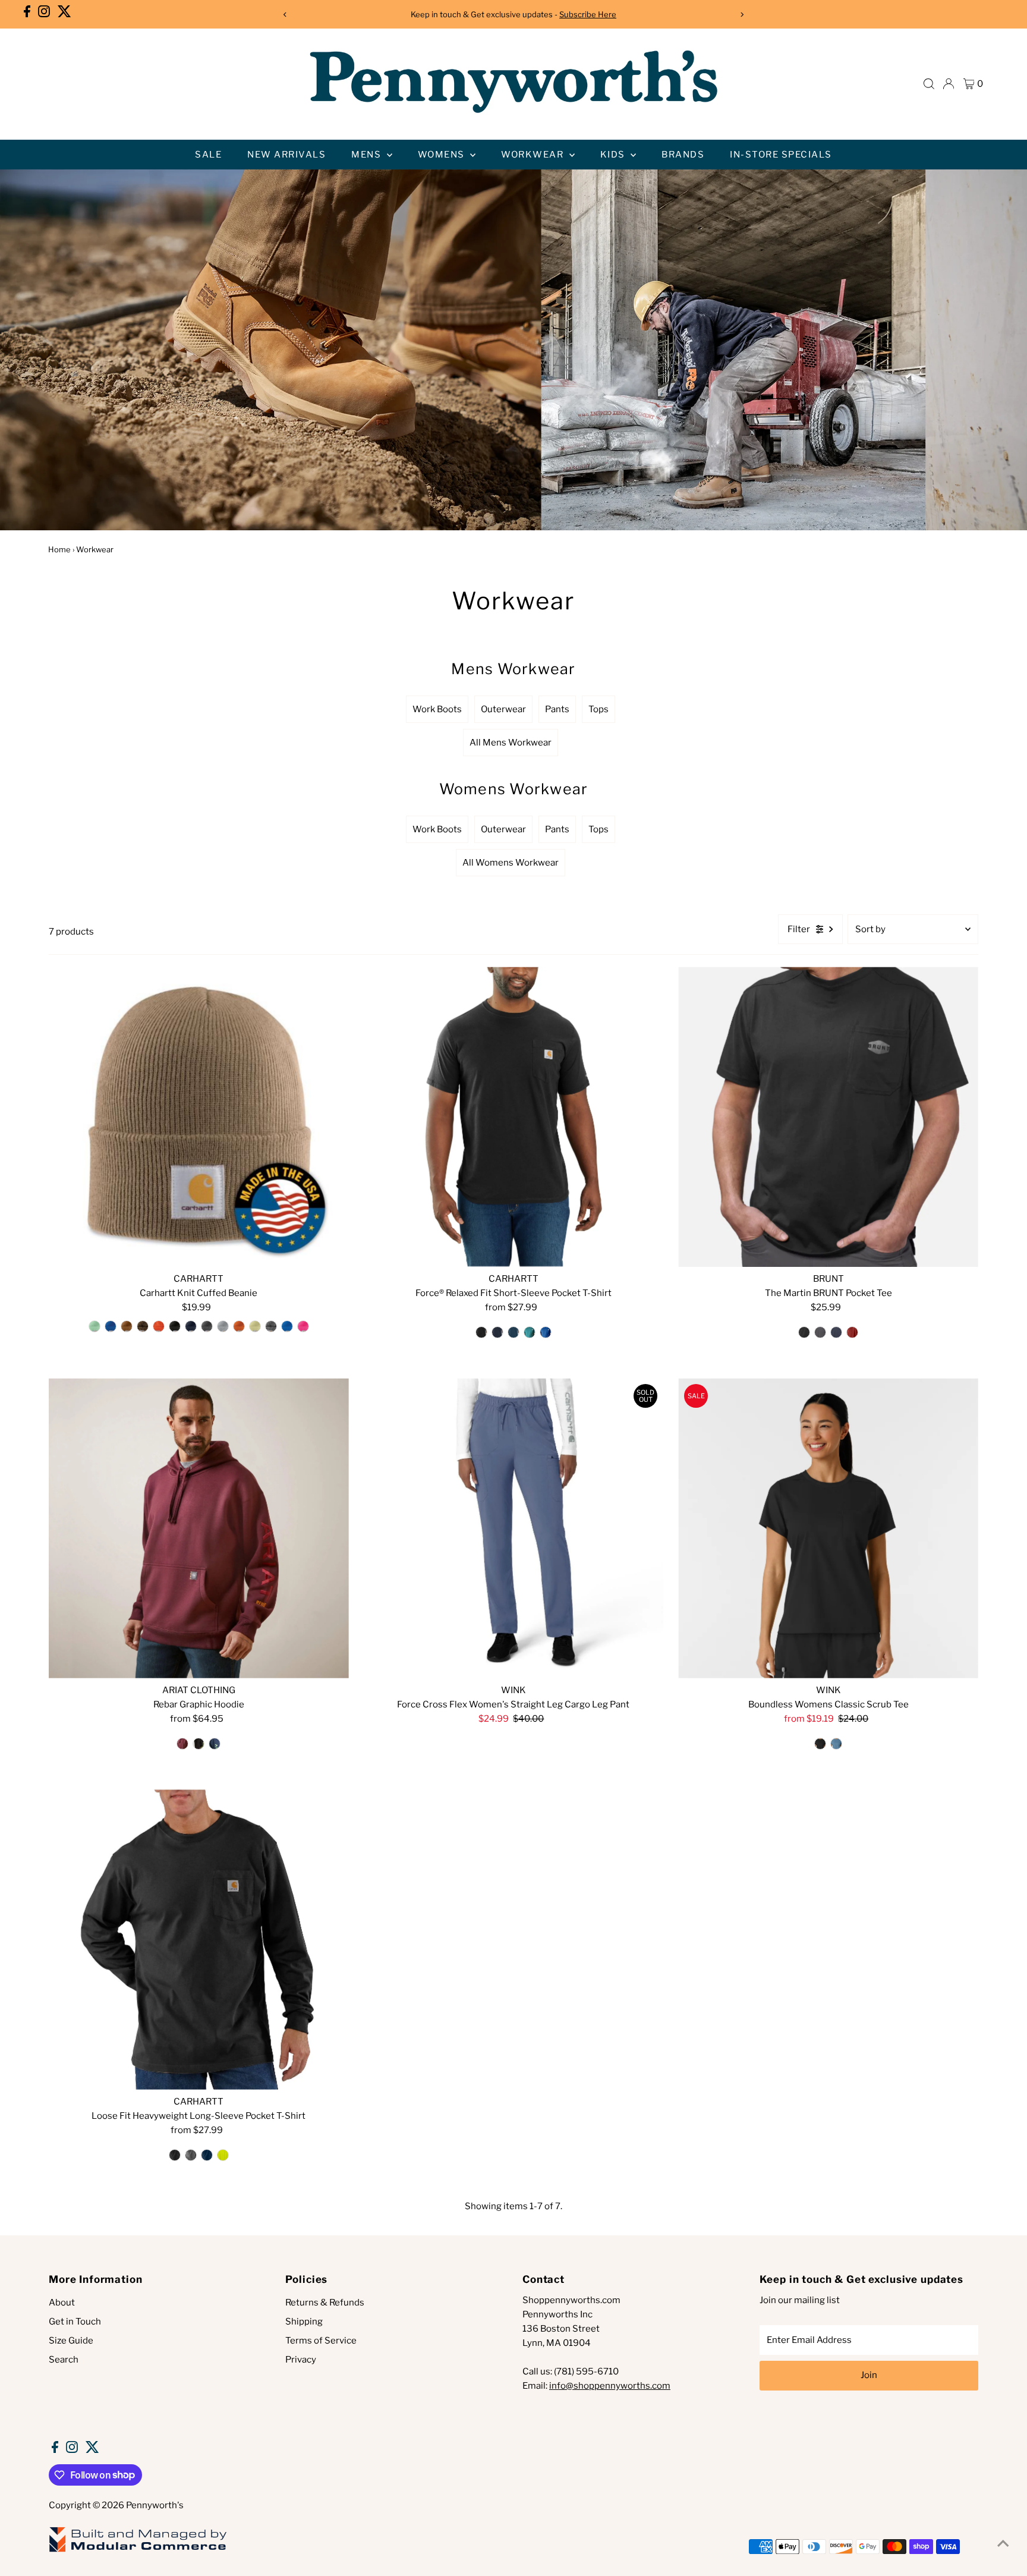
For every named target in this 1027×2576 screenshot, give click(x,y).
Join (869, 2375)
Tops (598, 709)
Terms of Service (321, 2341)
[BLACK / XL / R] (175, 2155)
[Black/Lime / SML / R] (199, 1744)
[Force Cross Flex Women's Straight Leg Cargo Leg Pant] (514, 1528)
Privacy (301, 2360)
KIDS (614, 155)
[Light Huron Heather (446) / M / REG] (513, 1332)
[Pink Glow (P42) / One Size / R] (303, 1326)
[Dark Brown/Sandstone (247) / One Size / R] (143, 1326)
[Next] (742, 15)
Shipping (304, 2322)
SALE (208, 155)
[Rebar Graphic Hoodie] (199, 1528)
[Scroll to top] (1003, 2543)
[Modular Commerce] (138, 2551)
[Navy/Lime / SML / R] (215, 1744)
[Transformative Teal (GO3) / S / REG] (530, 1332)
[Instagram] (44, 14)
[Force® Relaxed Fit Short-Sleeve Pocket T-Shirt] (514, 1117)
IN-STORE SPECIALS (781, 155)
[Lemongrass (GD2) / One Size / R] (255, 1326)
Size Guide (71, 2341)
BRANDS (683, 155)
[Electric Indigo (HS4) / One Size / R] (111, 1326)
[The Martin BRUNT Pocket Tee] (828, 1117)
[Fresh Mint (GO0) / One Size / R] (94, 1326)
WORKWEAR (534, 155)
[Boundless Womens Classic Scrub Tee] (828, 1528)
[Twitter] (64, 14)
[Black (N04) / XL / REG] (481, 1332)
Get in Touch (75, 2322)
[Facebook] (27, 14)
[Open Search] (929, 84)
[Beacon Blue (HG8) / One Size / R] (287, 1326)
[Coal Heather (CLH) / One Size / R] (207, 1326)
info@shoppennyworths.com (610, 2386)
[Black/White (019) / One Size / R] (271, 1326)
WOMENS (443, 155)
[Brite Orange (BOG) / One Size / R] (159, 1326)
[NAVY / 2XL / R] (207, 2155)
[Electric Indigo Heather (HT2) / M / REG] (546, 1332)
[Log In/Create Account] (949, 84)
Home (59, 549)
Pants (557, 709)
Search (64, 2360)
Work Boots (437, 709)
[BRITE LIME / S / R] (223, 2155)
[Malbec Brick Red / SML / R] (182, 1744)
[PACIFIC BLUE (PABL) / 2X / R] (836, 1744)
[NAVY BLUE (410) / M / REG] (836, 1332)
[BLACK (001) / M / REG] (804, 1332)
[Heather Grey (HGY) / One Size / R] (223, 1326)
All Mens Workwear (511, 743)
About (62, 2303)
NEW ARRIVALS (286, 155)
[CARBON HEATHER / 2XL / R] (191, 2155)
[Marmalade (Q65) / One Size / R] (239, 1326)
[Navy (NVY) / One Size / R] (191, 1326)
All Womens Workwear (511, 863)
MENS (368, 155)
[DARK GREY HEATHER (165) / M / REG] (820, 1332)
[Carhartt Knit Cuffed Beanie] (199, 1117)
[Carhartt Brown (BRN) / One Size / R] (127, 1326)
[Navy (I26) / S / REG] (497, 1332)
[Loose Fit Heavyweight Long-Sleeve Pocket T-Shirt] (199, 1940)
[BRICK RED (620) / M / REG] (852, 1332)
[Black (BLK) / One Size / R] (175, 1326)
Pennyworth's (155, 2505)
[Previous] (285, 15)
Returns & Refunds (325, 2303)
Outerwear (503, 709)
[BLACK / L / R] (820, 1744)
